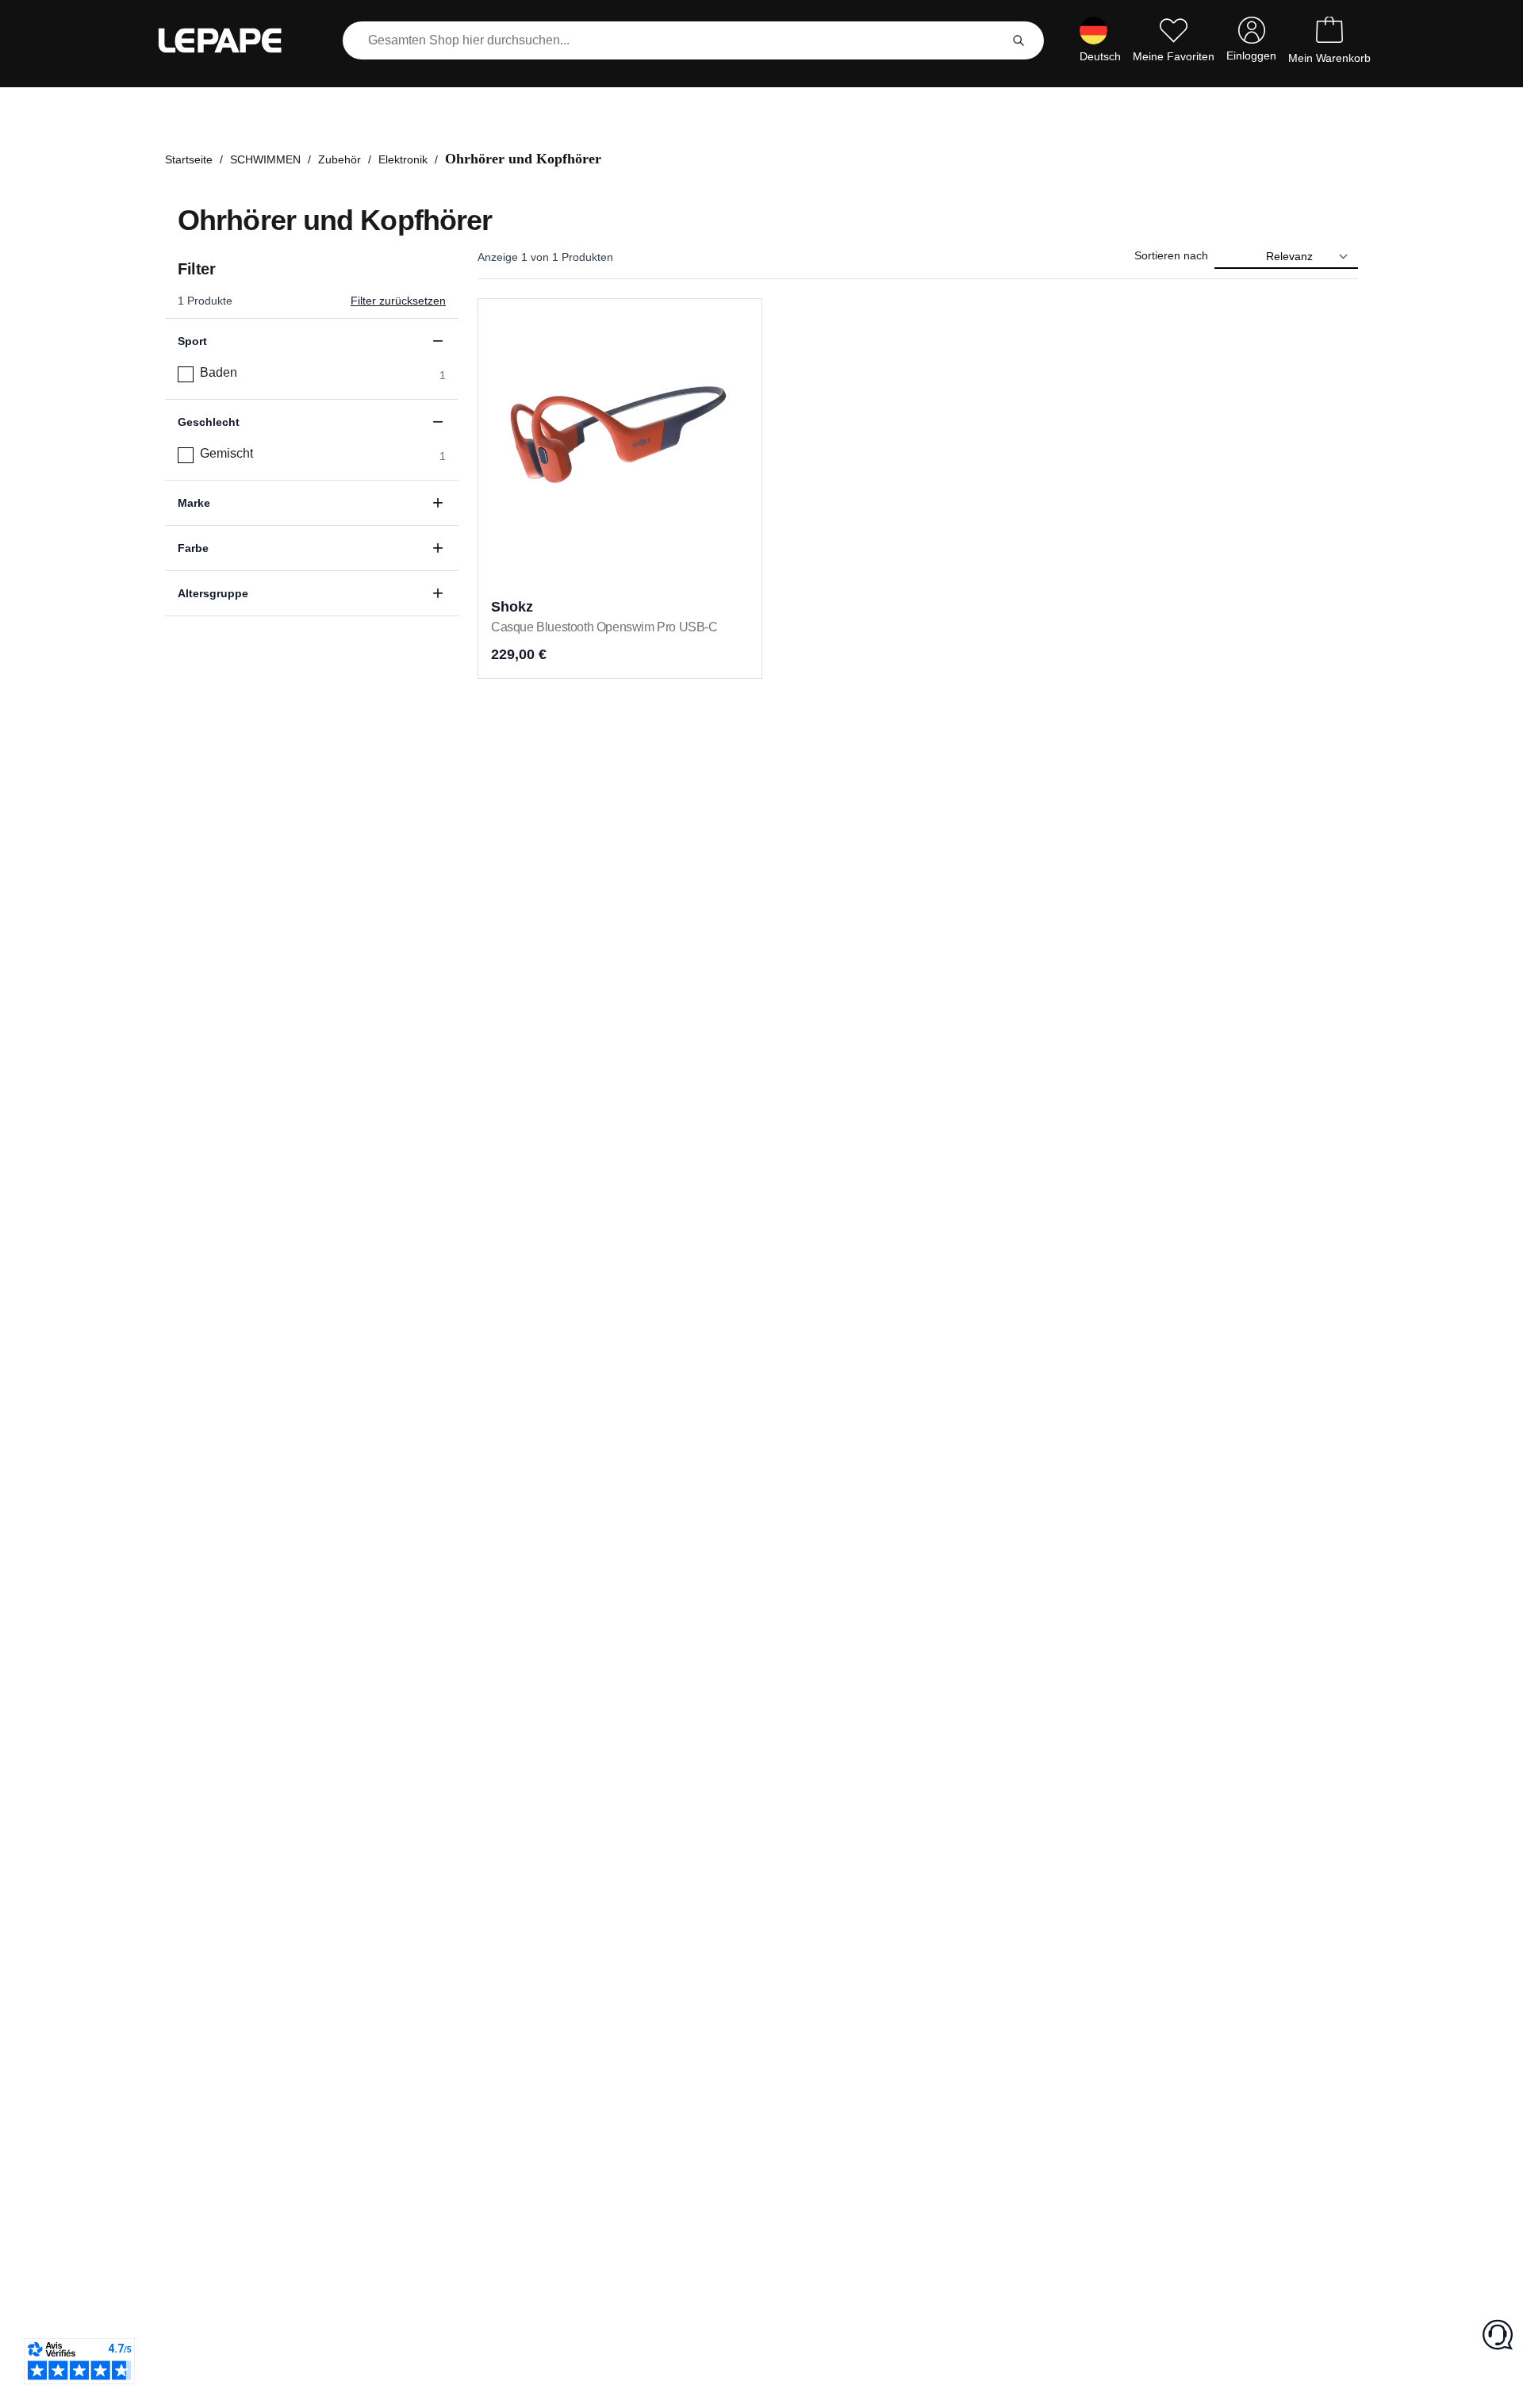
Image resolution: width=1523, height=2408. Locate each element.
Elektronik (403, 159)
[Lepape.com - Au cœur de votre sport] (232, 40)
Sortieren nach (1171, 255)
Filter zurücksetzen (398, 301)
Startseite (189, 159)
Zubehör (340, 159)
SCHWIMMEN (265, 159)
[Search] (1019, 40)
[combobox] (674, 40)
